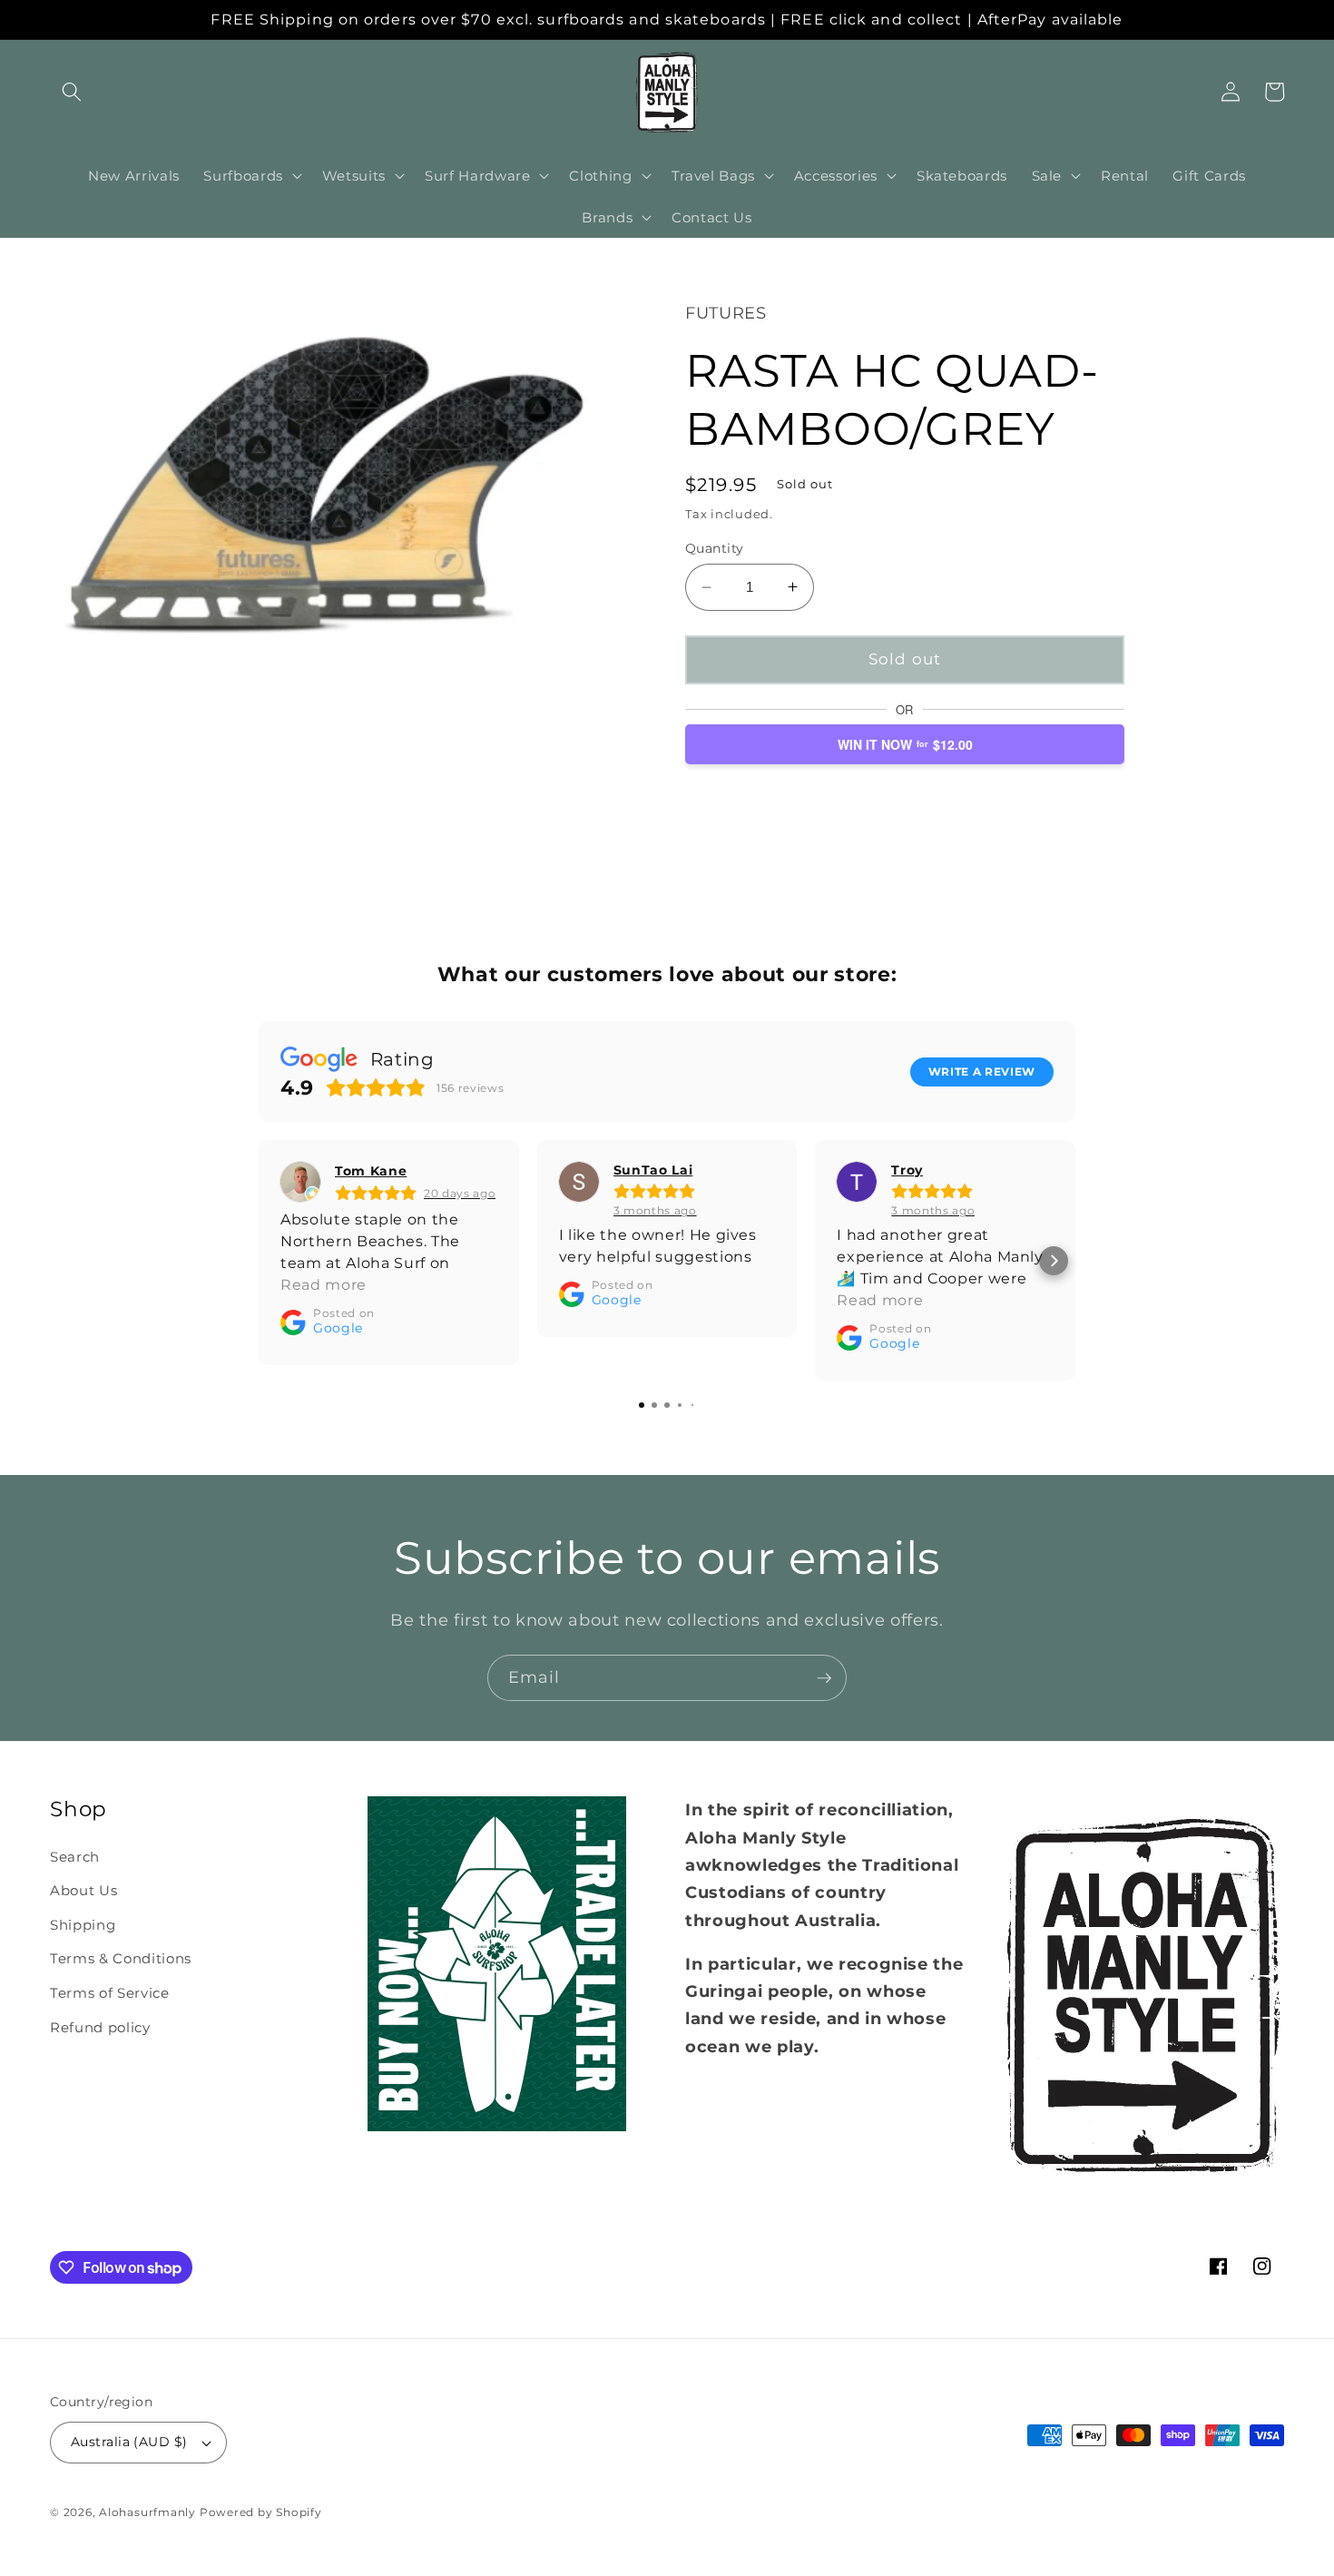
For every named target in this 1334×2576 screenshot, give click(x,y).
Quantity (715, 548)
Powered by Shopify (261, 2512)
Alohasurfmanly (147, 2512)
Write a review (982, 1072)
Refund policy (100, 2027)
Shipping (83, 1925)
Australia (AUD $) (129, 2442)
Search (75, 1857)
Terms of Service (110, 1993)
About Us (83, 1890)
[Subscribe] (824, 1678)
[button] (72, 92)
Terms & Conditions (121, 1958)
